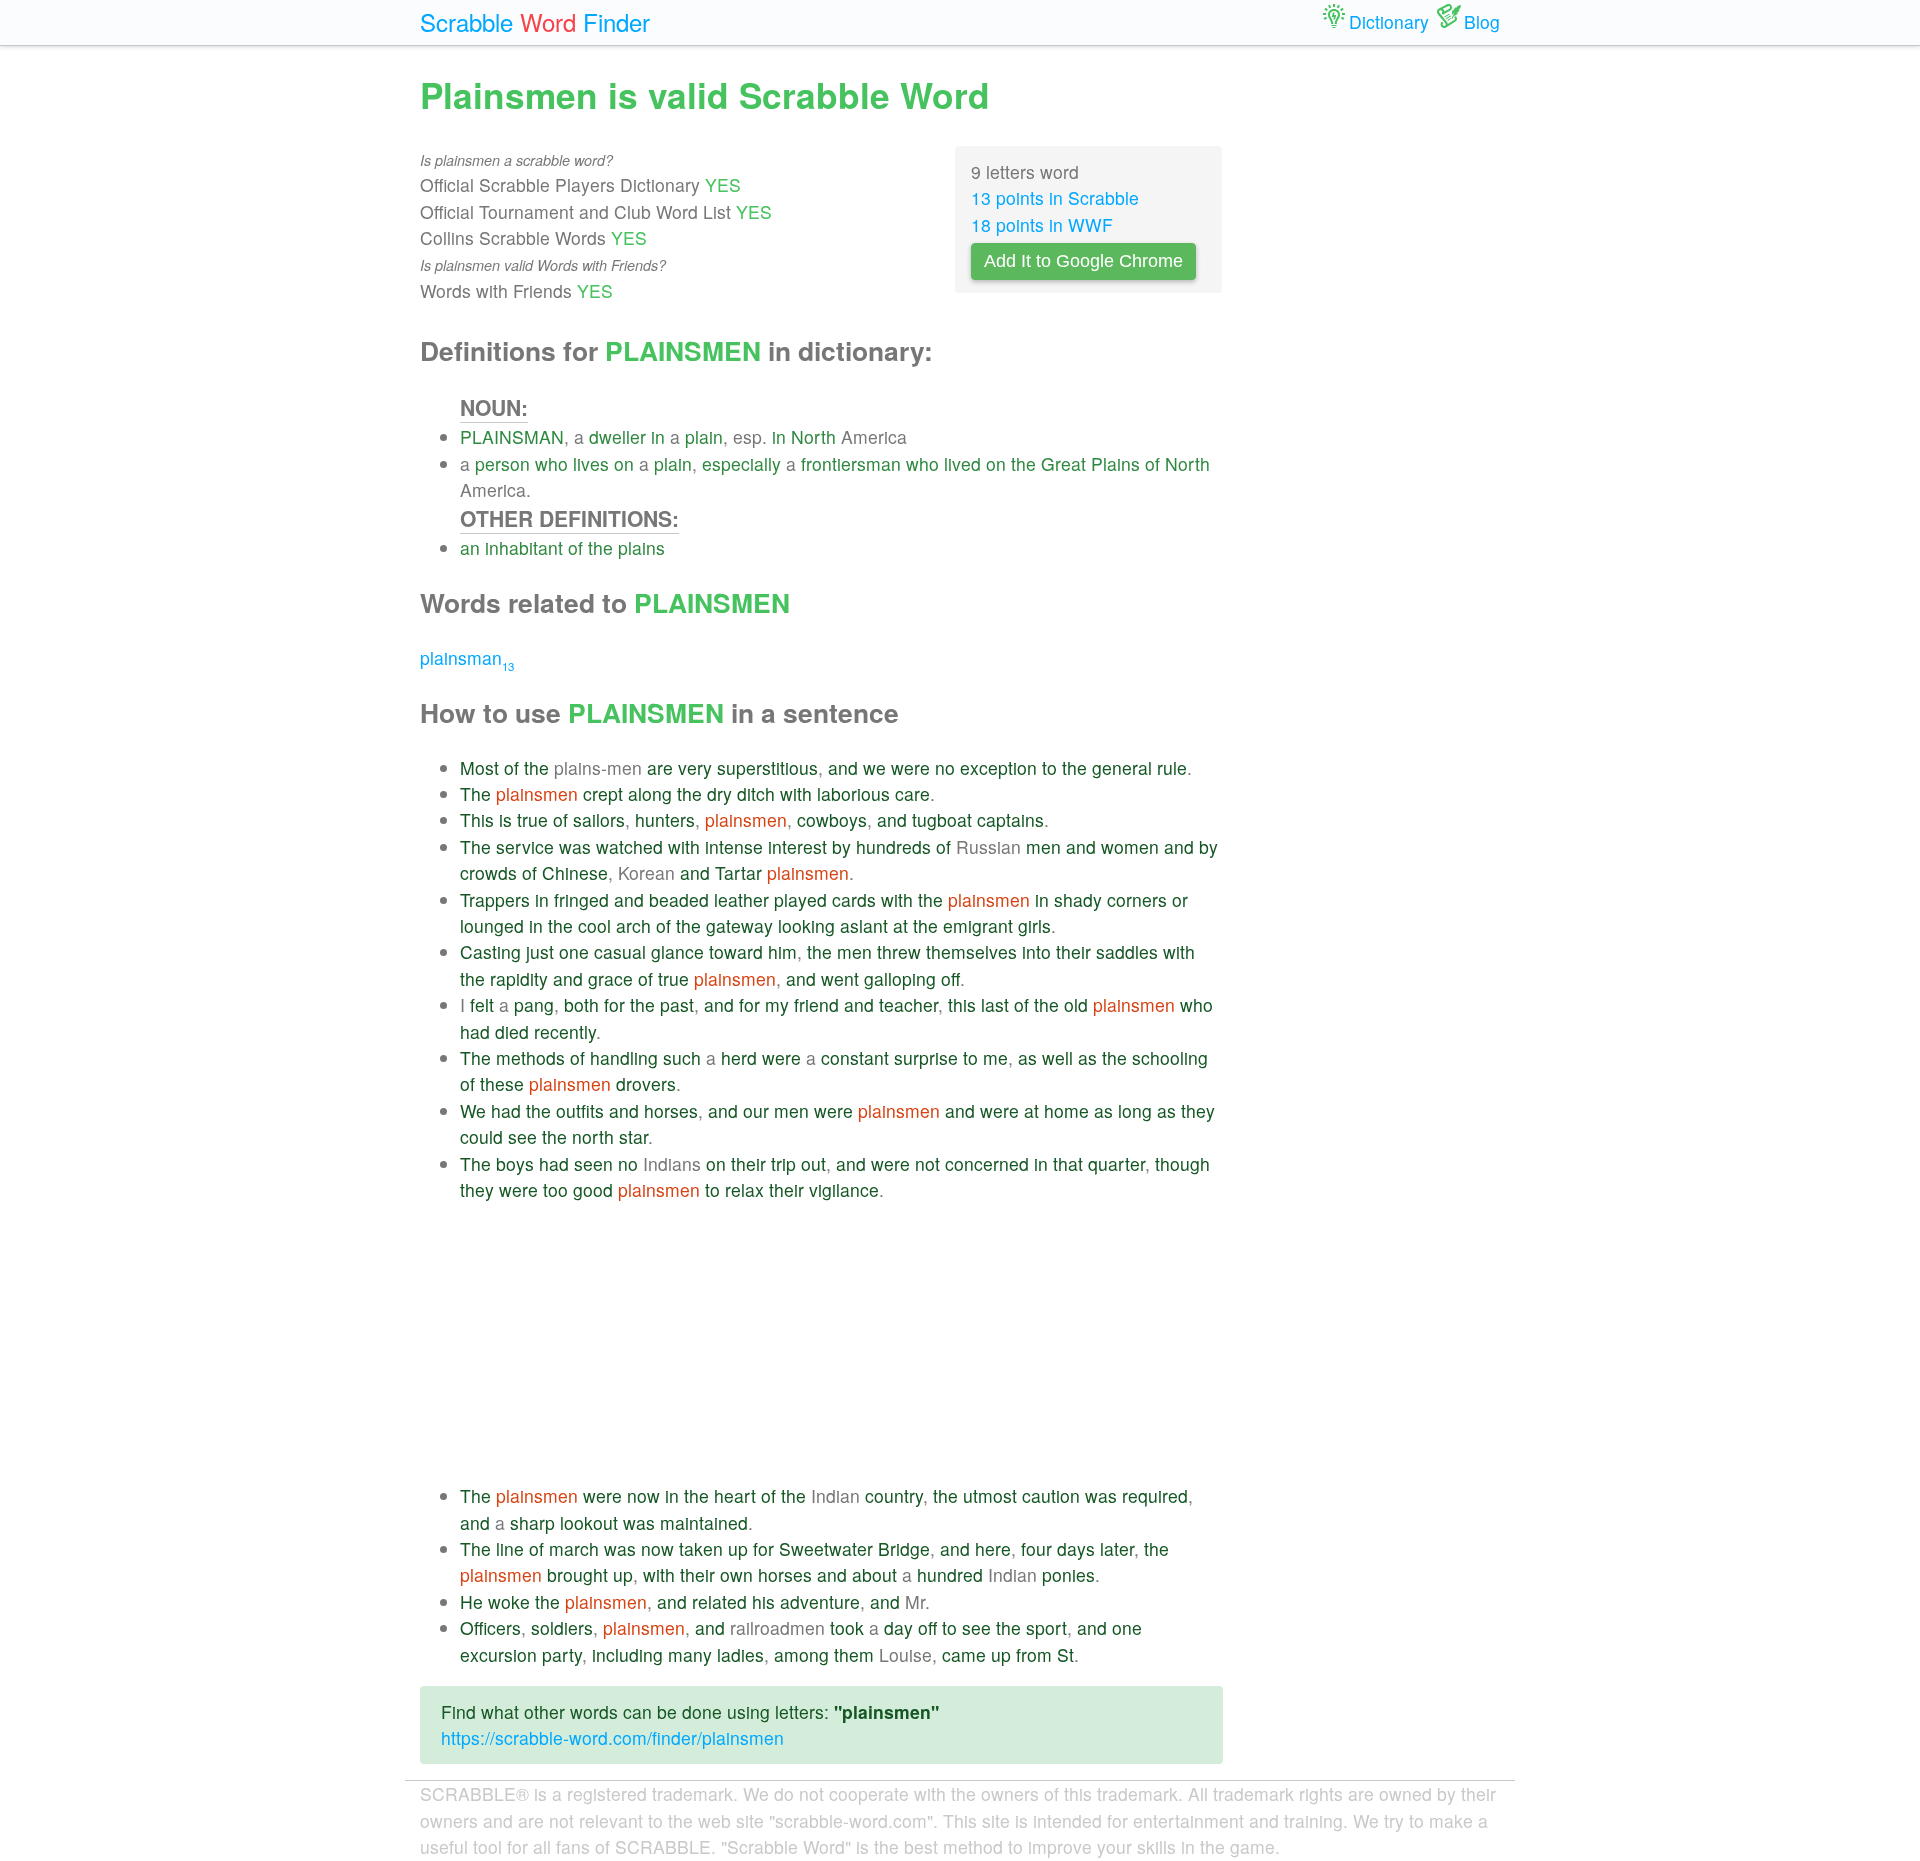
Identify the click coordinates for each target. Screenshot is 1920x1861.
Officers (490, 1627)
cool (594, 925)
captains (1010, 819)
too (555, 1189)
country (894, 1495)
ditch (756, 793)
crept (603, 793)
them (854, 1654)
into (1036, 951)
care (912, 793)
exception (998, 767)
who (551, 463)
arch (633, 925)
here (993, 1548)
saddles (1127, 951)
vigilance (844, 1189)
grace (610, 978)
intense (734, 846)
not (927, 1163)
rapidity (519, 978)
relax (744, 1189)
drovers (646, 1083)
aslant (864, 925)
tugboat (942, 819)
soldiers (562, 1627)
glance (677, 951)
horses (671, 1110)
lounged (492, 925)
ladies (740, 1654)
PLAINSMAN (512, 436)
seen (593, 1163)
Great (1063, 463)
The (475, 793)
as (1027, 1057)
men (1043, 846)
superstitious (767, 767)
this (962, 1004)
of (1152, 463)
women (1130, 846)
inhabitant (524, 547)
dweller (617, 436)
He (471, 1601)
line (510, 1548)
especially (741, 463)
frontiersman (851, 463)
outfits (580, 1110)
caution (1051, 1495)
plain (704, 436)
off (950, 978)
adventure (820, 1601)
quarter (1116, 1163)
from (1034, 1654)
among (801, 1654)
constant (855, 1057)
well (1057, 1057)
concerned (987, 1163)
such (682, 1057)
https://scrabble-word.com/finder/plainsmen (612, 1737)
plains (641, 547)
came (964, 1654)
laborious (853, 793)
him (782, 951)
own (736, 1574)
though (1182, 1163)
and (843, 767)
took (847, 1627)
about (874, 1574)
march (574, 1548)
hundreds (893, 846)
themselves (971, 951)
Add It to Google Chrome (1083, 261)
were (910, 767)
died (512, 1031)
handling (624, 1057)
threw (899, 951)
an (470, 547)
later (1117, 1548)
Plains (1115, 463)
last (995, 1004)
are (660, 767)
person (502, 463)
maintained (704, 1522)
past (677, 1004)
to (1049, 767)
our (756, 1110)
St (1065, 1654)
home (1066, 1110)
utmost (990, 1495)
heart (735, 1495)
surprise (926, 1057)
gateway (739, 925)
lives (591, 463)
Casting (490, 951)
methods (530, 1057)
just (540, 951)
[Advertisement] (841, 1343)
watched (629, 846)
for (614, 1004)
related (719, 1601)
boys (515, 1163)
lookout (589, 1522)
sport (1046, 1627)
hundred (950, 1574)
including (627, 1654)
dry (719, 793)
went (840, 978)
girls (1034, 925)
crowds (488, 872)
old (1076, 1004)
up (738, 1548)
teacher (908, 1004)
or (1180, 899)
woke (509, 1601)
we (874, 767)
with (796, 793)
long (1135, 1110)
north (593, 1136)
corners (1137, 899)
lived (962, 463)
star (633, 1136)
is (505, 819)
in (658, 436)
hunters (665, 819)
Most (479, 767)
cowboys (832, 819)
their (1073, 951)
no (945, 767)
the (1023, 463)
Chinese (575, 872)
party (562, 1654)
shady (1078, 899)
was (575, 846)
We (473, 1110)
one (574, 951)
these (502, 1083)
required (1155, 1495)
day (898, 1627)
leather (741, 899)
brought (577, 1574)
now (643, 1495)
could (481, 1136)
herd (739, 1057)
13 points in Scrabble (1055, 197)
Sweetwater (826, 1548)
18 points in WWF (1042, 224)
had (475, 1031)
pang (534, 1004)
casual (620, 951)
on (624, 463)
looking (806, 925)
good (593, 1189)
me (995, 1057)
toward (736, 951)
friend (816, 1004)
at (900, 925)
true (532, 819)
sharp (532, 1522)
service (525, 846)
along (650, 793)
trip (783, 1163)
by (841, 846)
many (690, 1654)
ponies (1068, 1574)
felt (482, 1004)
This (477, 819)
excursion (498, 1654)
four (1036, 1548)
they (1198, 1110)
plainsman (467, 657)
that (1068, 1163)
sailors (599, 819)
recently (565, 1031)
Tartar (738, 872)
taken (701, 1548)
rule (1172, 767)
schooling (1170, 1057)
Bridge (904, 1548)
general (1122, 767)
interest (797, 846)
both (581, 1004)
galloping (900, 978)
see (522, 1136)
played (800, 899)
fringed (581, 899)
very (695, 767)
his (763, 1601)
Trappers (495, 899)
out (813, 1163)
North (813, 436)
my (777, 1004)
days (1076, 1548)
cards (854, 899)
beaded (679, 899)
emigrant (978, 925)
